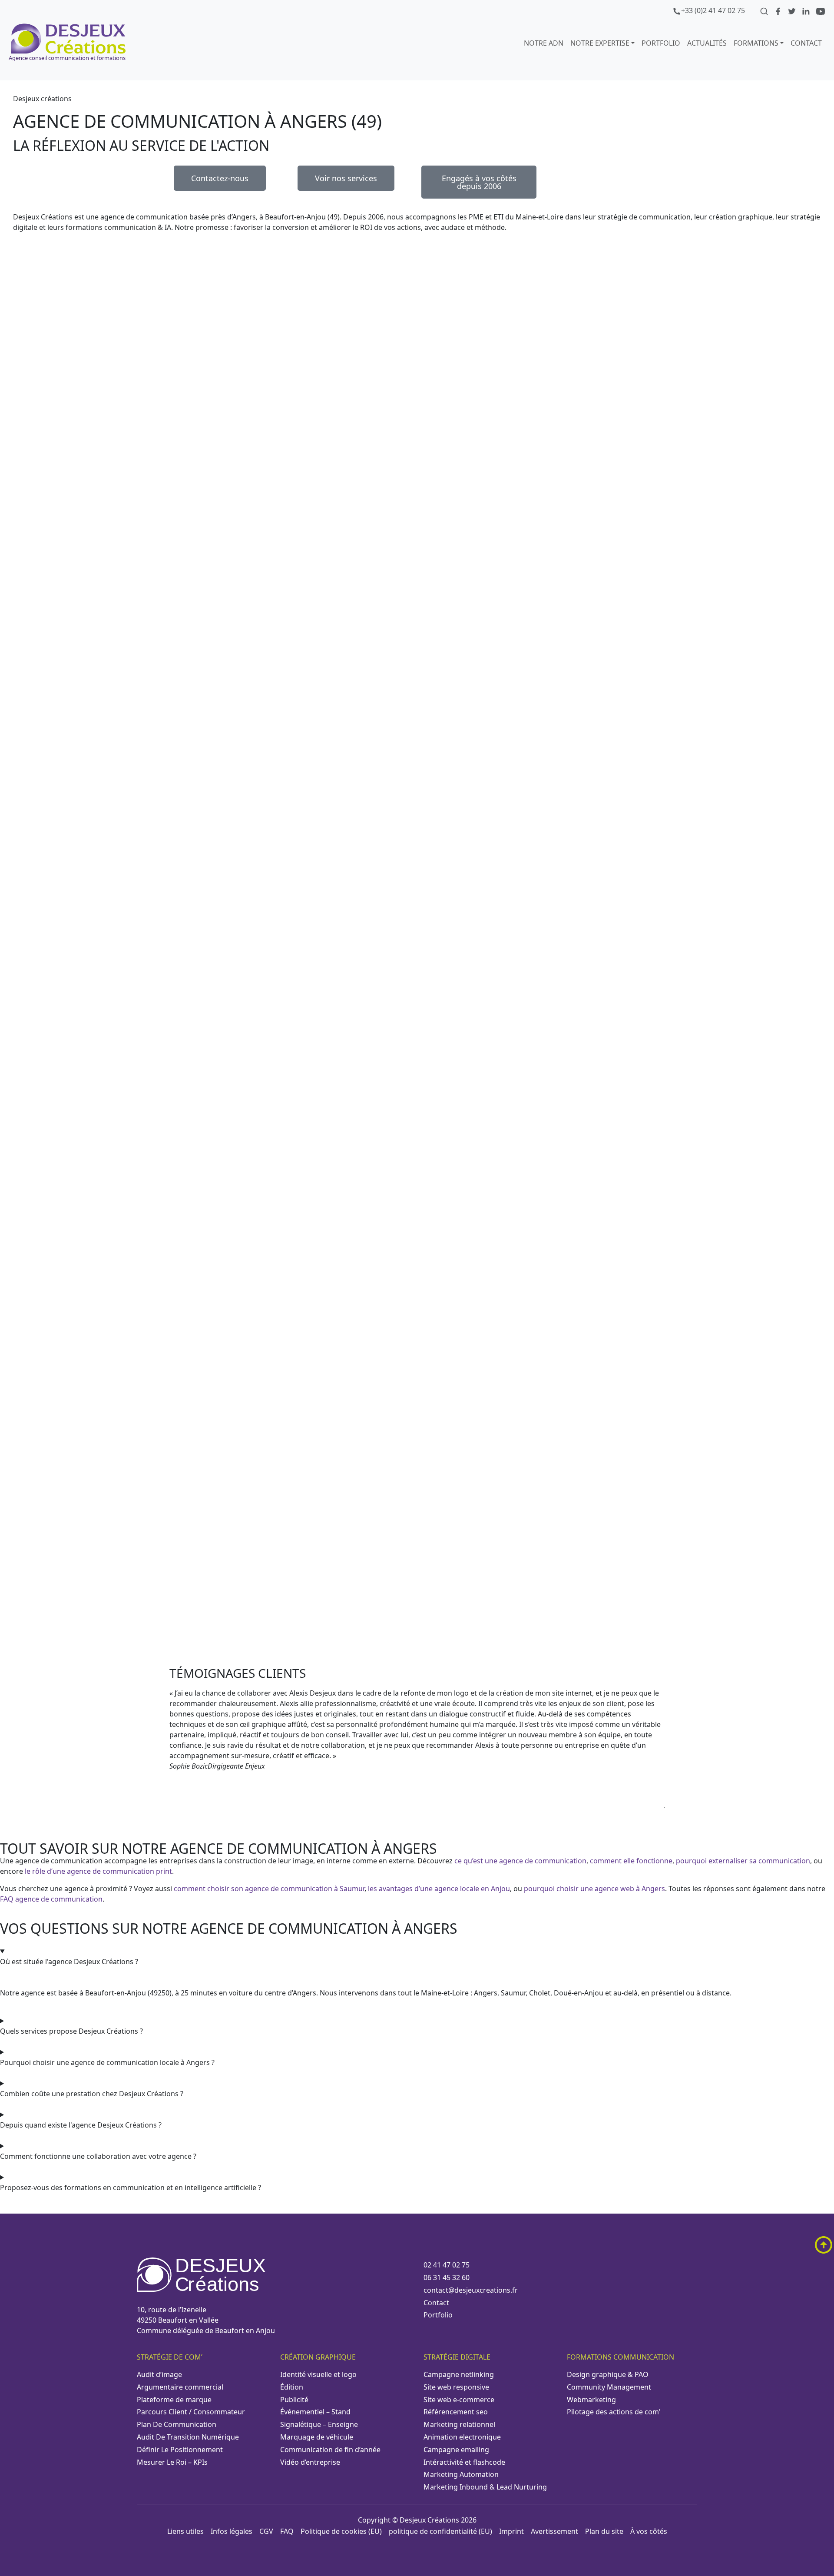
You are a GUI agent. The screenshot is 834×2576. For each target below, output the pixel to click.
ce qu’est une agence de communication (520, 1861)
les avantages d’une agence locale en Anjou (439, 1889)
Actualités (707, 43)
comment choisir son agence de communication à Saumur (269, 1889)
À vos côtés (649, 2531)
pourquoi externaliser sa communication (743, 1861)
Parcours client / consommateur (191, 2412)
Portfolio (438, 2315)
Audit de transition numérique (188, 2437)
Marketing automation (461, 2474)
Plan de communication (177, 2424)
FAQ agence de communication (51, 1899)
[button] (417, 1816)
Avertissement (554, 2531)
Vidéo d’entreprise (310, 2462)
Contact (806, 43)
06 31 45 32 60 (447, 2277)
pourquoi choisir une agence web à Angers (594, 1889)
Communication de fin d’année (330, 2450)
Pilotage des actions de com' (614, 2412)
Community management (609, 2387)
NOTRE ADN (544, 43)
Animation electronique (462, 2437)
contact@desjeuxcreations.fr (471, 2290)
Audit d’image (159, 2374)
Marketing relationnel (459, 2424)
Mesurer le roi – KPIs (172, 2462)
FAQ (287, 2531)
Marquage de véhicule (317, 2437)
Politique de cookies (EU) (341, 2531)
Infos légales (232, 2531)
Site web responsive (456, 2387)
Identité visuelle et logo (318, 2374)
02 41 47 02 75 (447, 2265)
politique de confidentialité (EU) (440, 2531)
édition (292, 2387)
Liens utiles (185, 2531)
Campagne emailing (456, 2450)
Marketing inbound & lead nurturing (485, 2487)
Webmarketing (591, 2400)
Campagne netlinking (459, 2374)
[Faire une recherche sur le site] (765, 10)
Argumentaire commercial (180, 2387)
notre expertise (600, 43)
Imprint (511, 2531)
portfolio (661, 43)
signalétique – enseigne (319, 2424)
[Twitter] (793, 10)
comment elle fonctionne (631, 1861)
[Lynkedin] (807, 10)
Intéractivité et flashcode (464, 2462)
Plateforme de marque (174, 2400)
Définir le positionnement (180, 2450)
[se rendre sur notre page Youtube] (821, 10)
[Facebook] (779, 10)
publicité (294, 2400)
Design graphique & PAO (608, 2374)
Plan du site (604, 2531)
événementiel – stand (315, 2412)
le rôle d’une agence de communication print (98, 1871)
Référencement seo (456, 2412)
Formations (756, 43)
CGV (266, 2531)
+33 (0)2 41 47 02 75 (713, 10)
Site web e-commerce (459, 2400)
